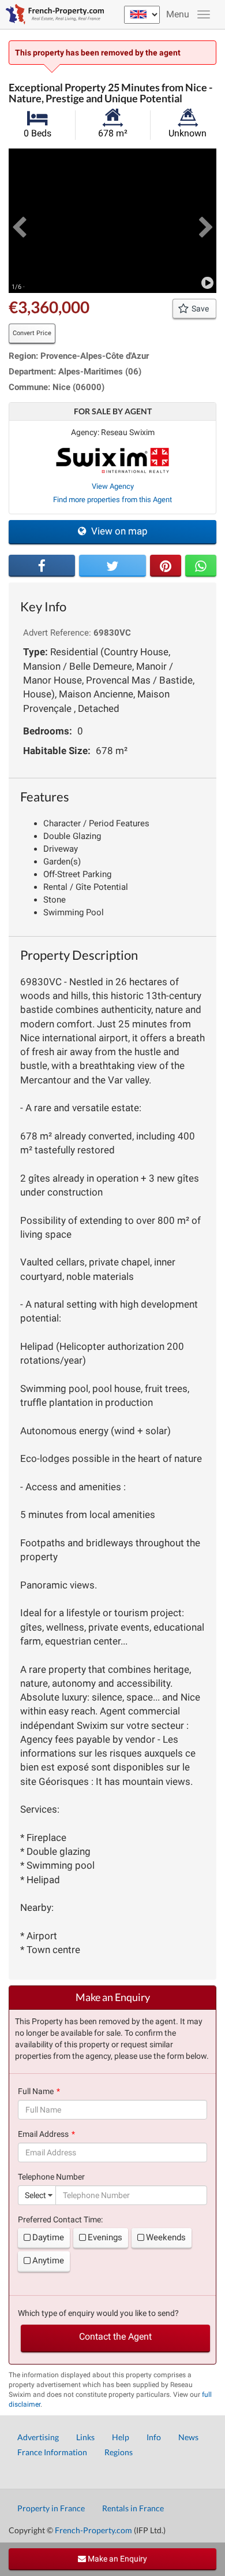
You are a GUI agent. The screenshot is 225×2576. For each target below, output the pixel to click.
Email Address (43, 2134)
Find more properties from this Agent (112, 500)
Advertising (38, 2437)
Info (154, 2437)
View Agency (113, 486)
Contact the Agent (115, 2336)
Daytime (48, 2237)
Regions (119, 2452)
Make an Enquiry (117, 2559)
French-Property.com (93, 2530)
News (188, 2437)
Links (85, 2437)
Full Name (36, 2091)
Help (121, 2437)
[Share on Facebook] (42, 566)
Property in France (51, 2508)
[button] (19, 221)
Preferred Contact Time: (60, 2219)
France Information (52, 2452)
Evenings (105, 2237)
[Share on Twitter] (112, 566)
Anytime (48, 2261)
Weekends (166, 2237)
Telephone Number (51, 2177)
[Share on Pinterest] (166, 566)
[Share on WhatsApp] (201, 566)
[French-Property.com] (52, 14)
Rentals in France (133, 2508)
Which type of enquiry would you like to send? (98, 2313)
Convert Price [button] (32, 333)
